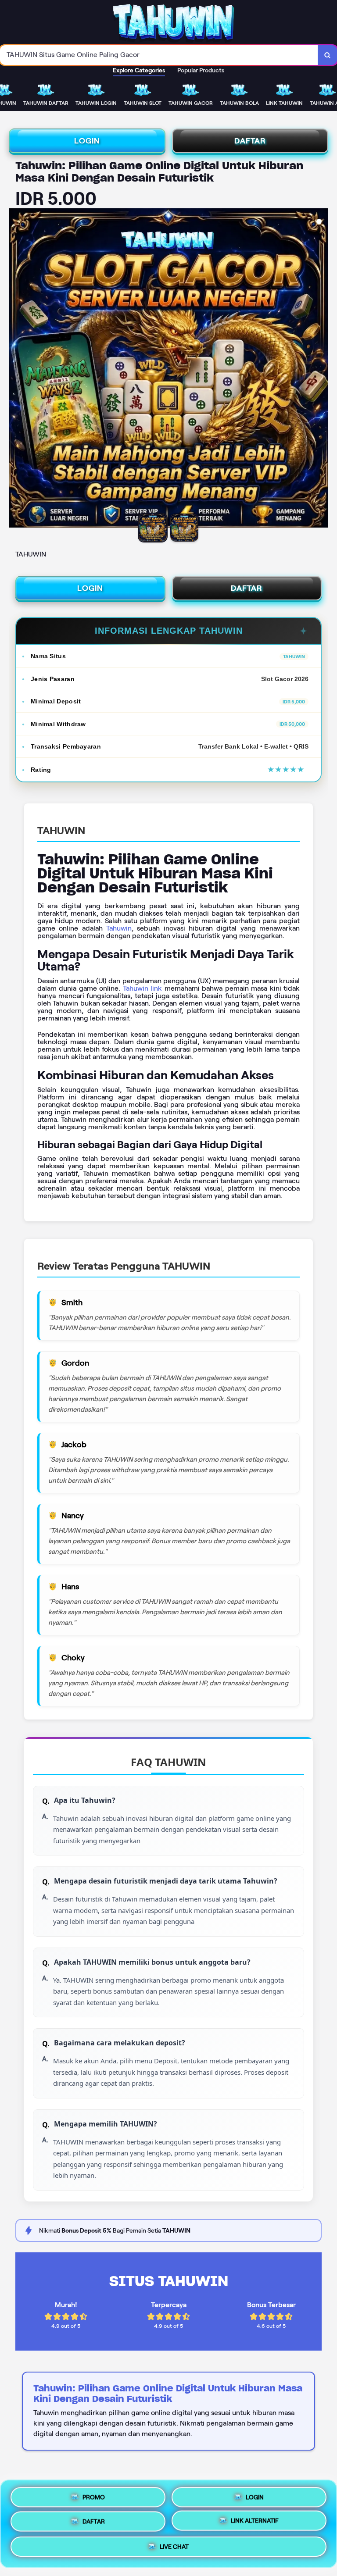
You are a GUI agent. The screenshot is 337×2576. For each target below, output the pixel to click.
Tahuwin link (142, 988)
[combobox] (159, 55)
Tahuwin (119, 928)
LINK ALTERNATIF (255, 2522)
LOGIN (87, 141)
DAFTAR (250, 141)
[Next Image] (321, 369)
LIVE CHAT (174, 2549)
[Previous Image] (16, 369)
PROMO (94, 2494)
